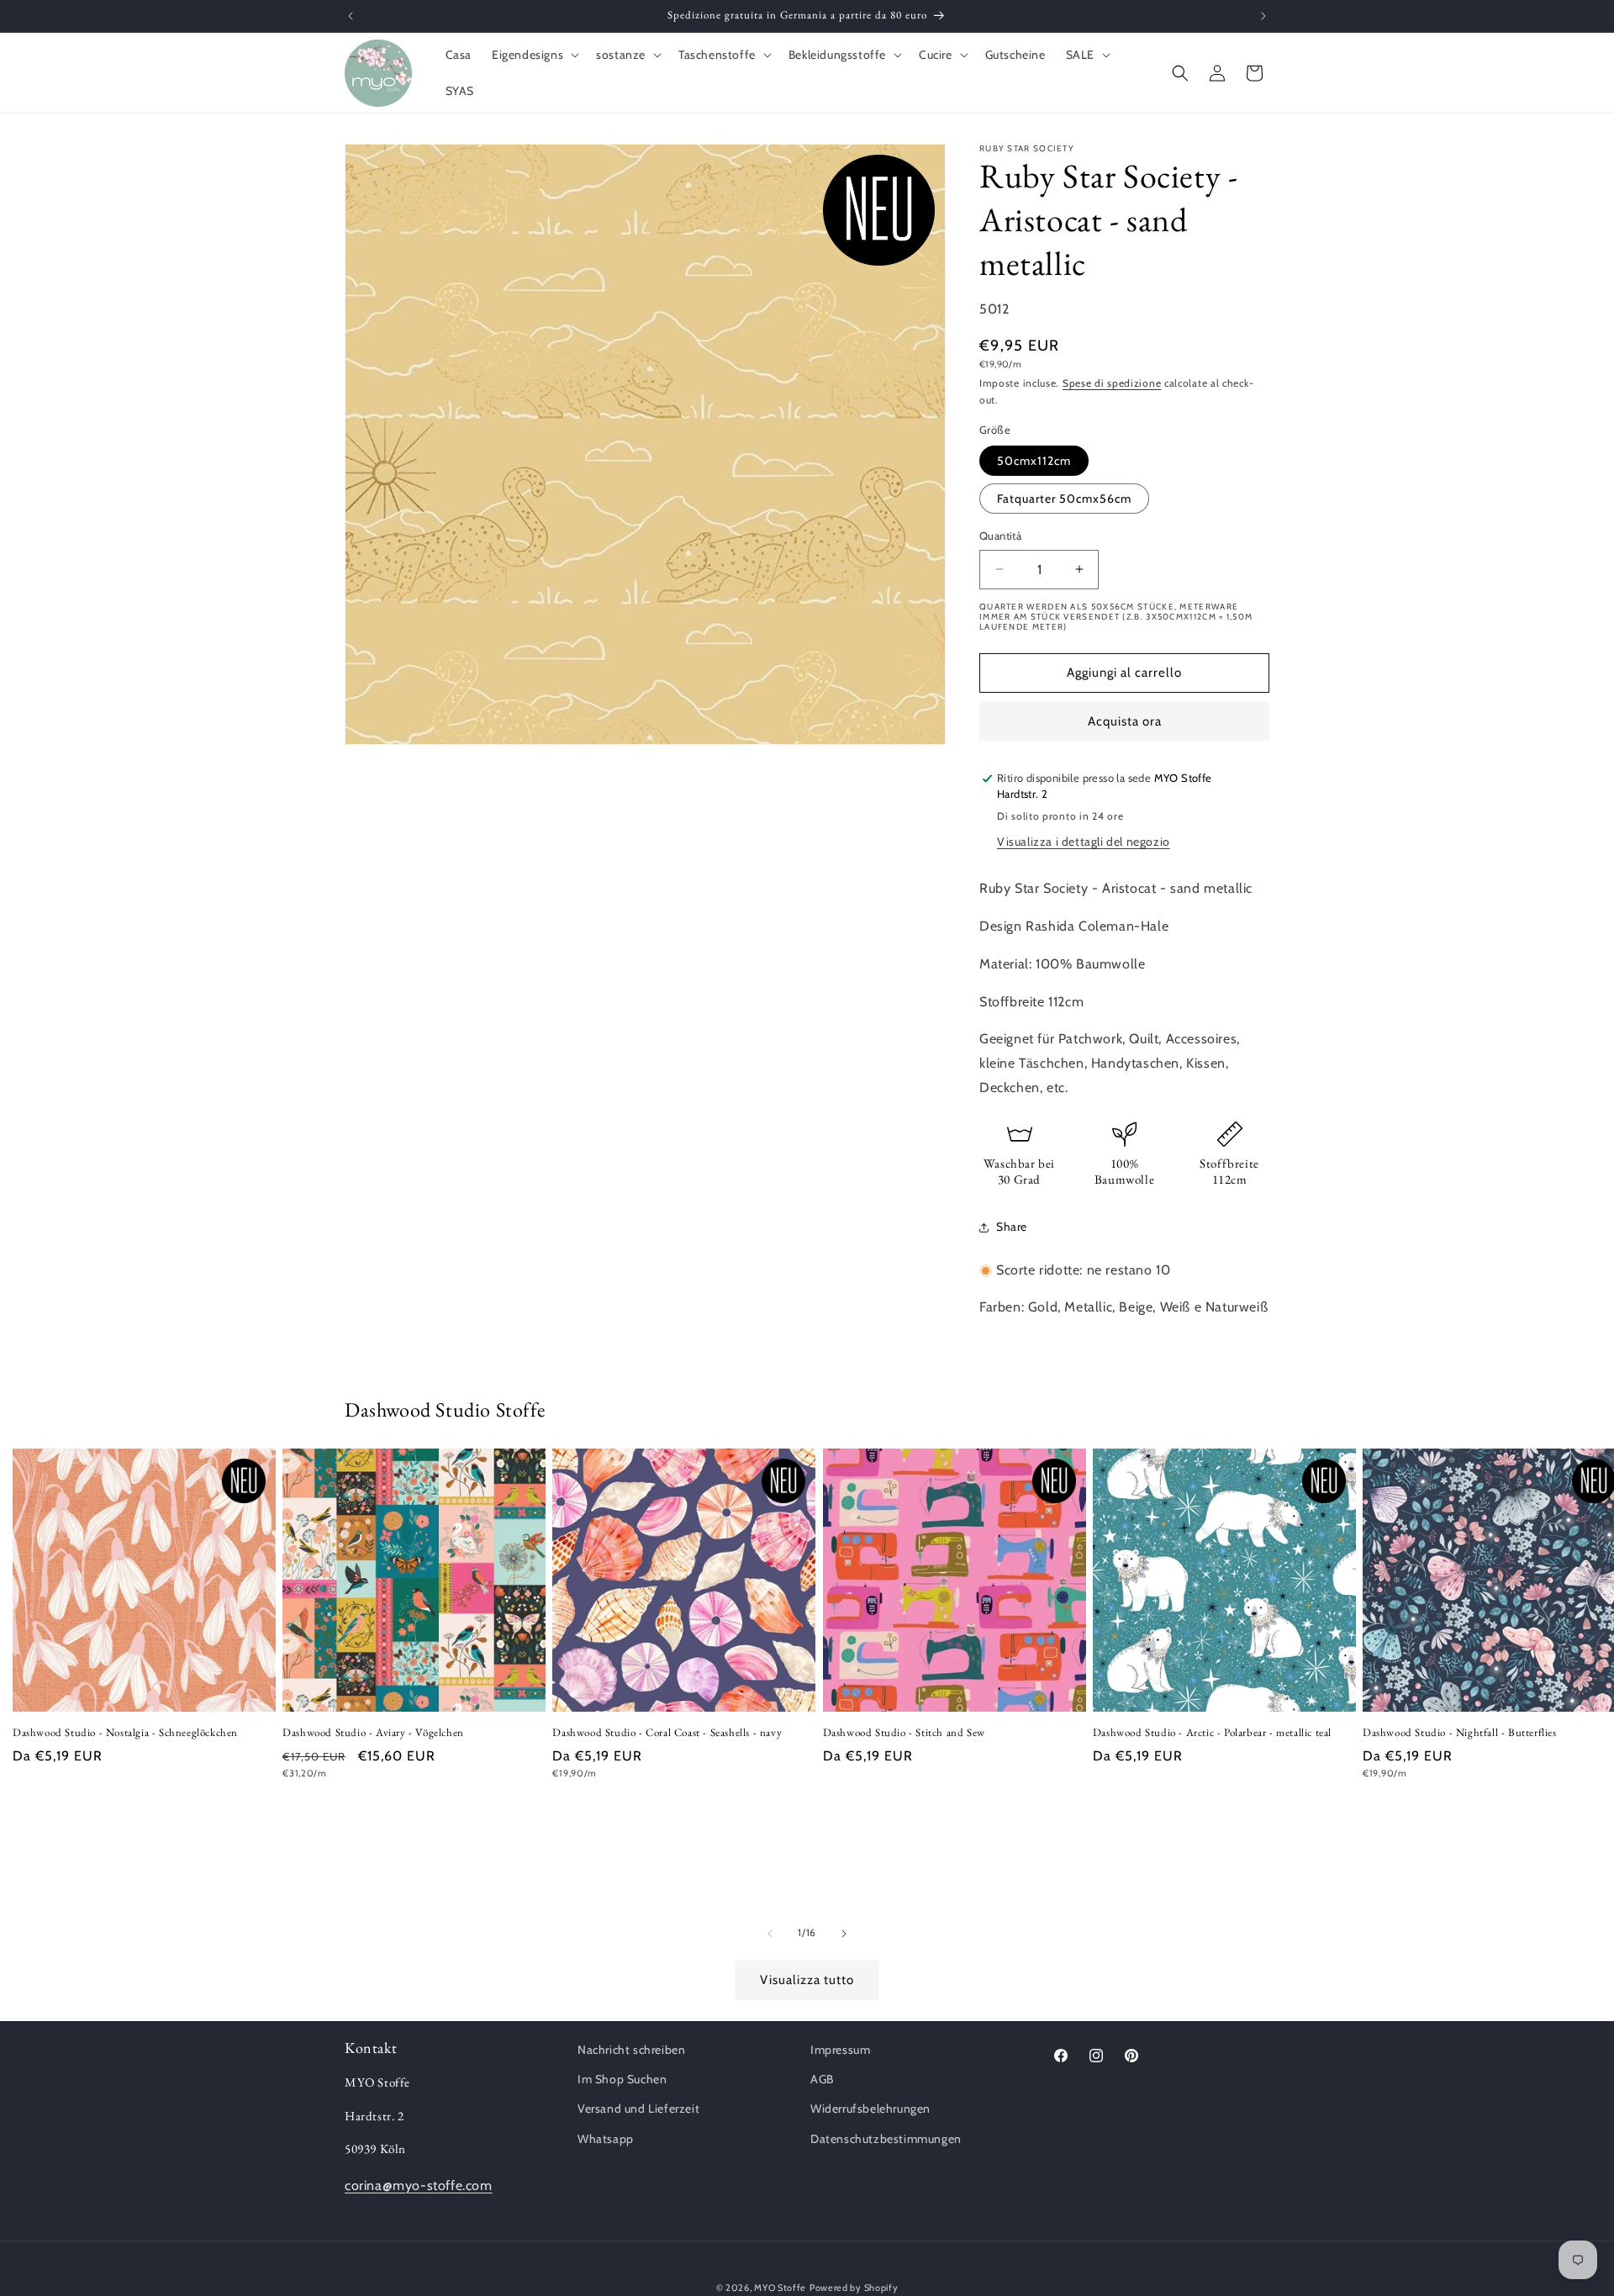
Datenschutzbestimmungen (886, 2139)
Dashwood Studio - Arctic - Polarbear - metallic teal (1212, 1733)
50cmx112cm (1034, 461)
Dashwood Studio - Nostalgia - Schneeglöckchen (125, 1733)
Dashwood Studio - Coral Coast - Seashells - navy (667, 1733)
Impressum (840, 2050)
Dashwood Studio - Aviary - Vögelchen (373, 1733)
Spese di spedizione (1112, 383)
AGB (822, 2079)
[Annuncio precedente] (351, 16)
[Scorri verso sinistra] (770, 1934)
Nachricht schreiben (631, 2050)
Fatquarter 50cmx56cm (1064, 499)
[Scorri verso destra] (844, 1934)
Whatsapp (606, 2139)
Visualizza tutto (807, 1980)
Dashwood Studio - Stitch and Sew (904, 1733)
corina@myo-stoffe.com (419, 2185)
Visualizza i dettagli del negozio (1084, 842)
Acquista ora (1125, 721)
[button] (534, 55)
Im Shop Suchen (622, 2079)
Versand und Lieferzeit (638, 2109)
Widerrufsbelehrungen (870, 2109)
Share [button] (1012, 1227)
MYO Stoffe (780, 2288)
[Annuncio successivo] (1263, 16)
